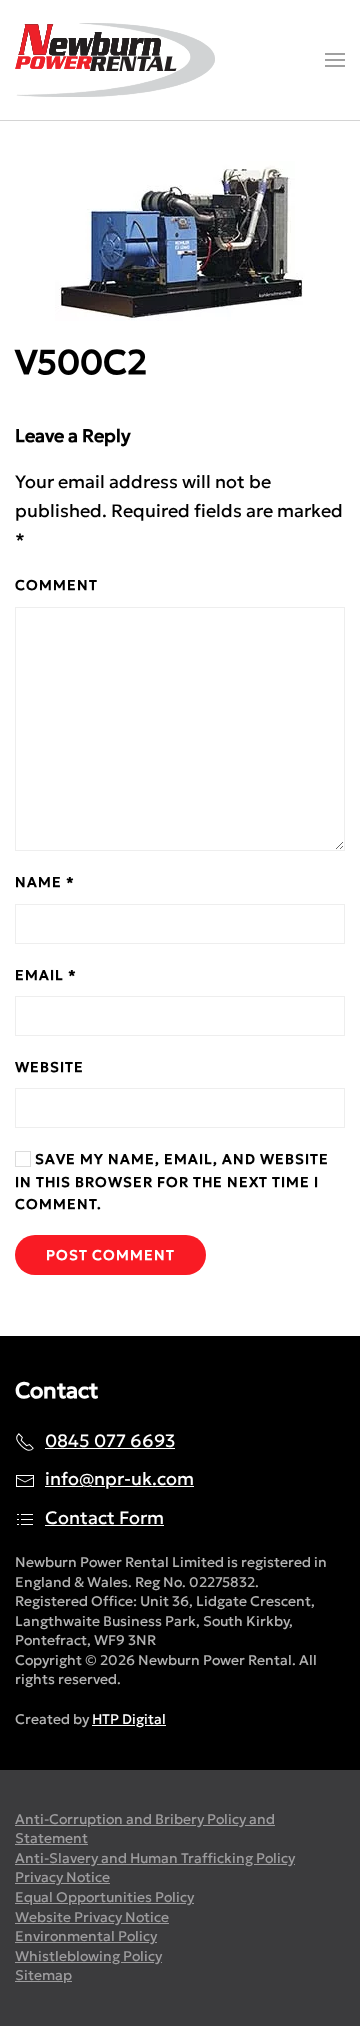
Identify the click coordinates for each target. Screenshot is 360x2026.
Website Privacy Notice (92, 1917)
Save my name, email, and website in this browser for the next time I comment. (172, 1181)
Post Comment (110, 1255)
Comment (56, 585)
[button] (335, 60)
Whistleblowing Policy (88, 1956)
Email (46, 975)
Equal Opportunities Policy (104, 1897)
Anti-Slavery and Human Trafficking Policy (155, 1858)
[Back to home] (115, 60)
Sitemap (43, 1975)
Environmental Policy (86, 1936)
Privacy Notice (62, 1877)
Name (45, 882)
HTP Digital (129, 1719)
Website (49, 1067)
